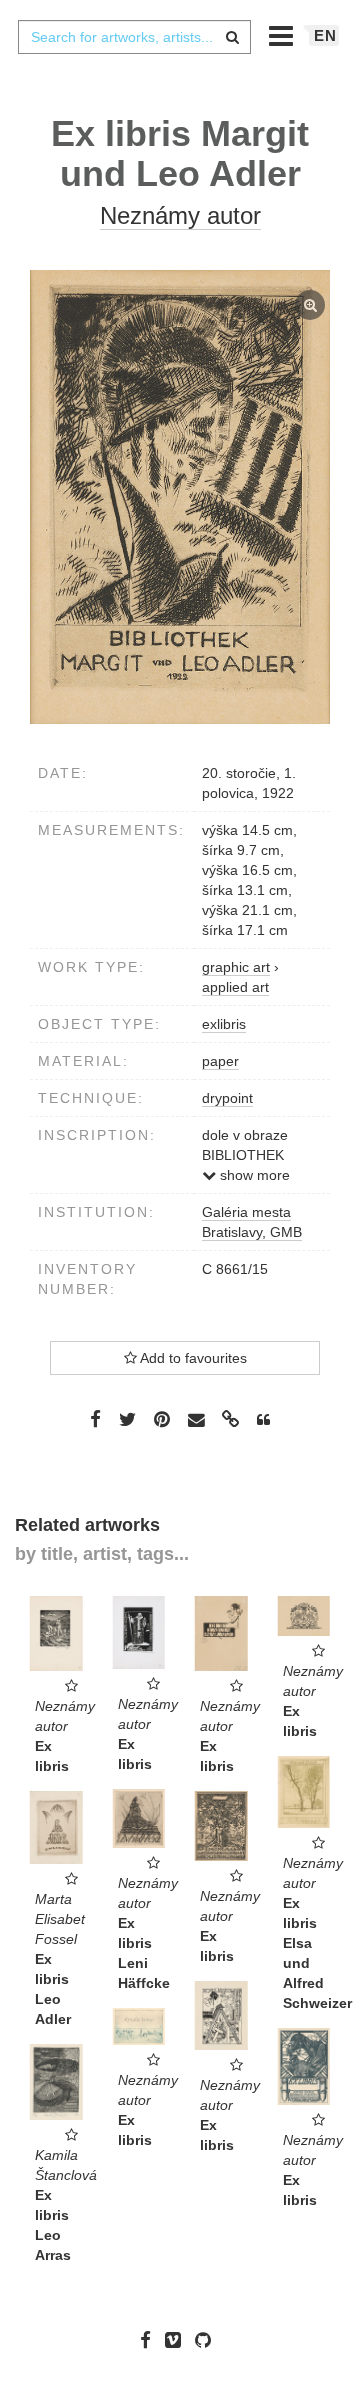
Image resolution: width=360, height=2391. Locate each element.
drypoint (227, 1098)
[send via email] (196, 1420)
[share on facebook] (95, 1419)
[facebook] (150, 2340)
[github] (208, 2340)
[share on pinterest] (162, 1419)
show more (253, 1175)
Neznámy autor (180, 215)
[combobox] (134, 37)
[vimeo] (178, 2340)
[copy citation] (263, 1420)
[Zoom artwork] (180, 497)
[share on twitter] (127, 1419)
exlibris (224, 1024)
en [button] (325, 35)
